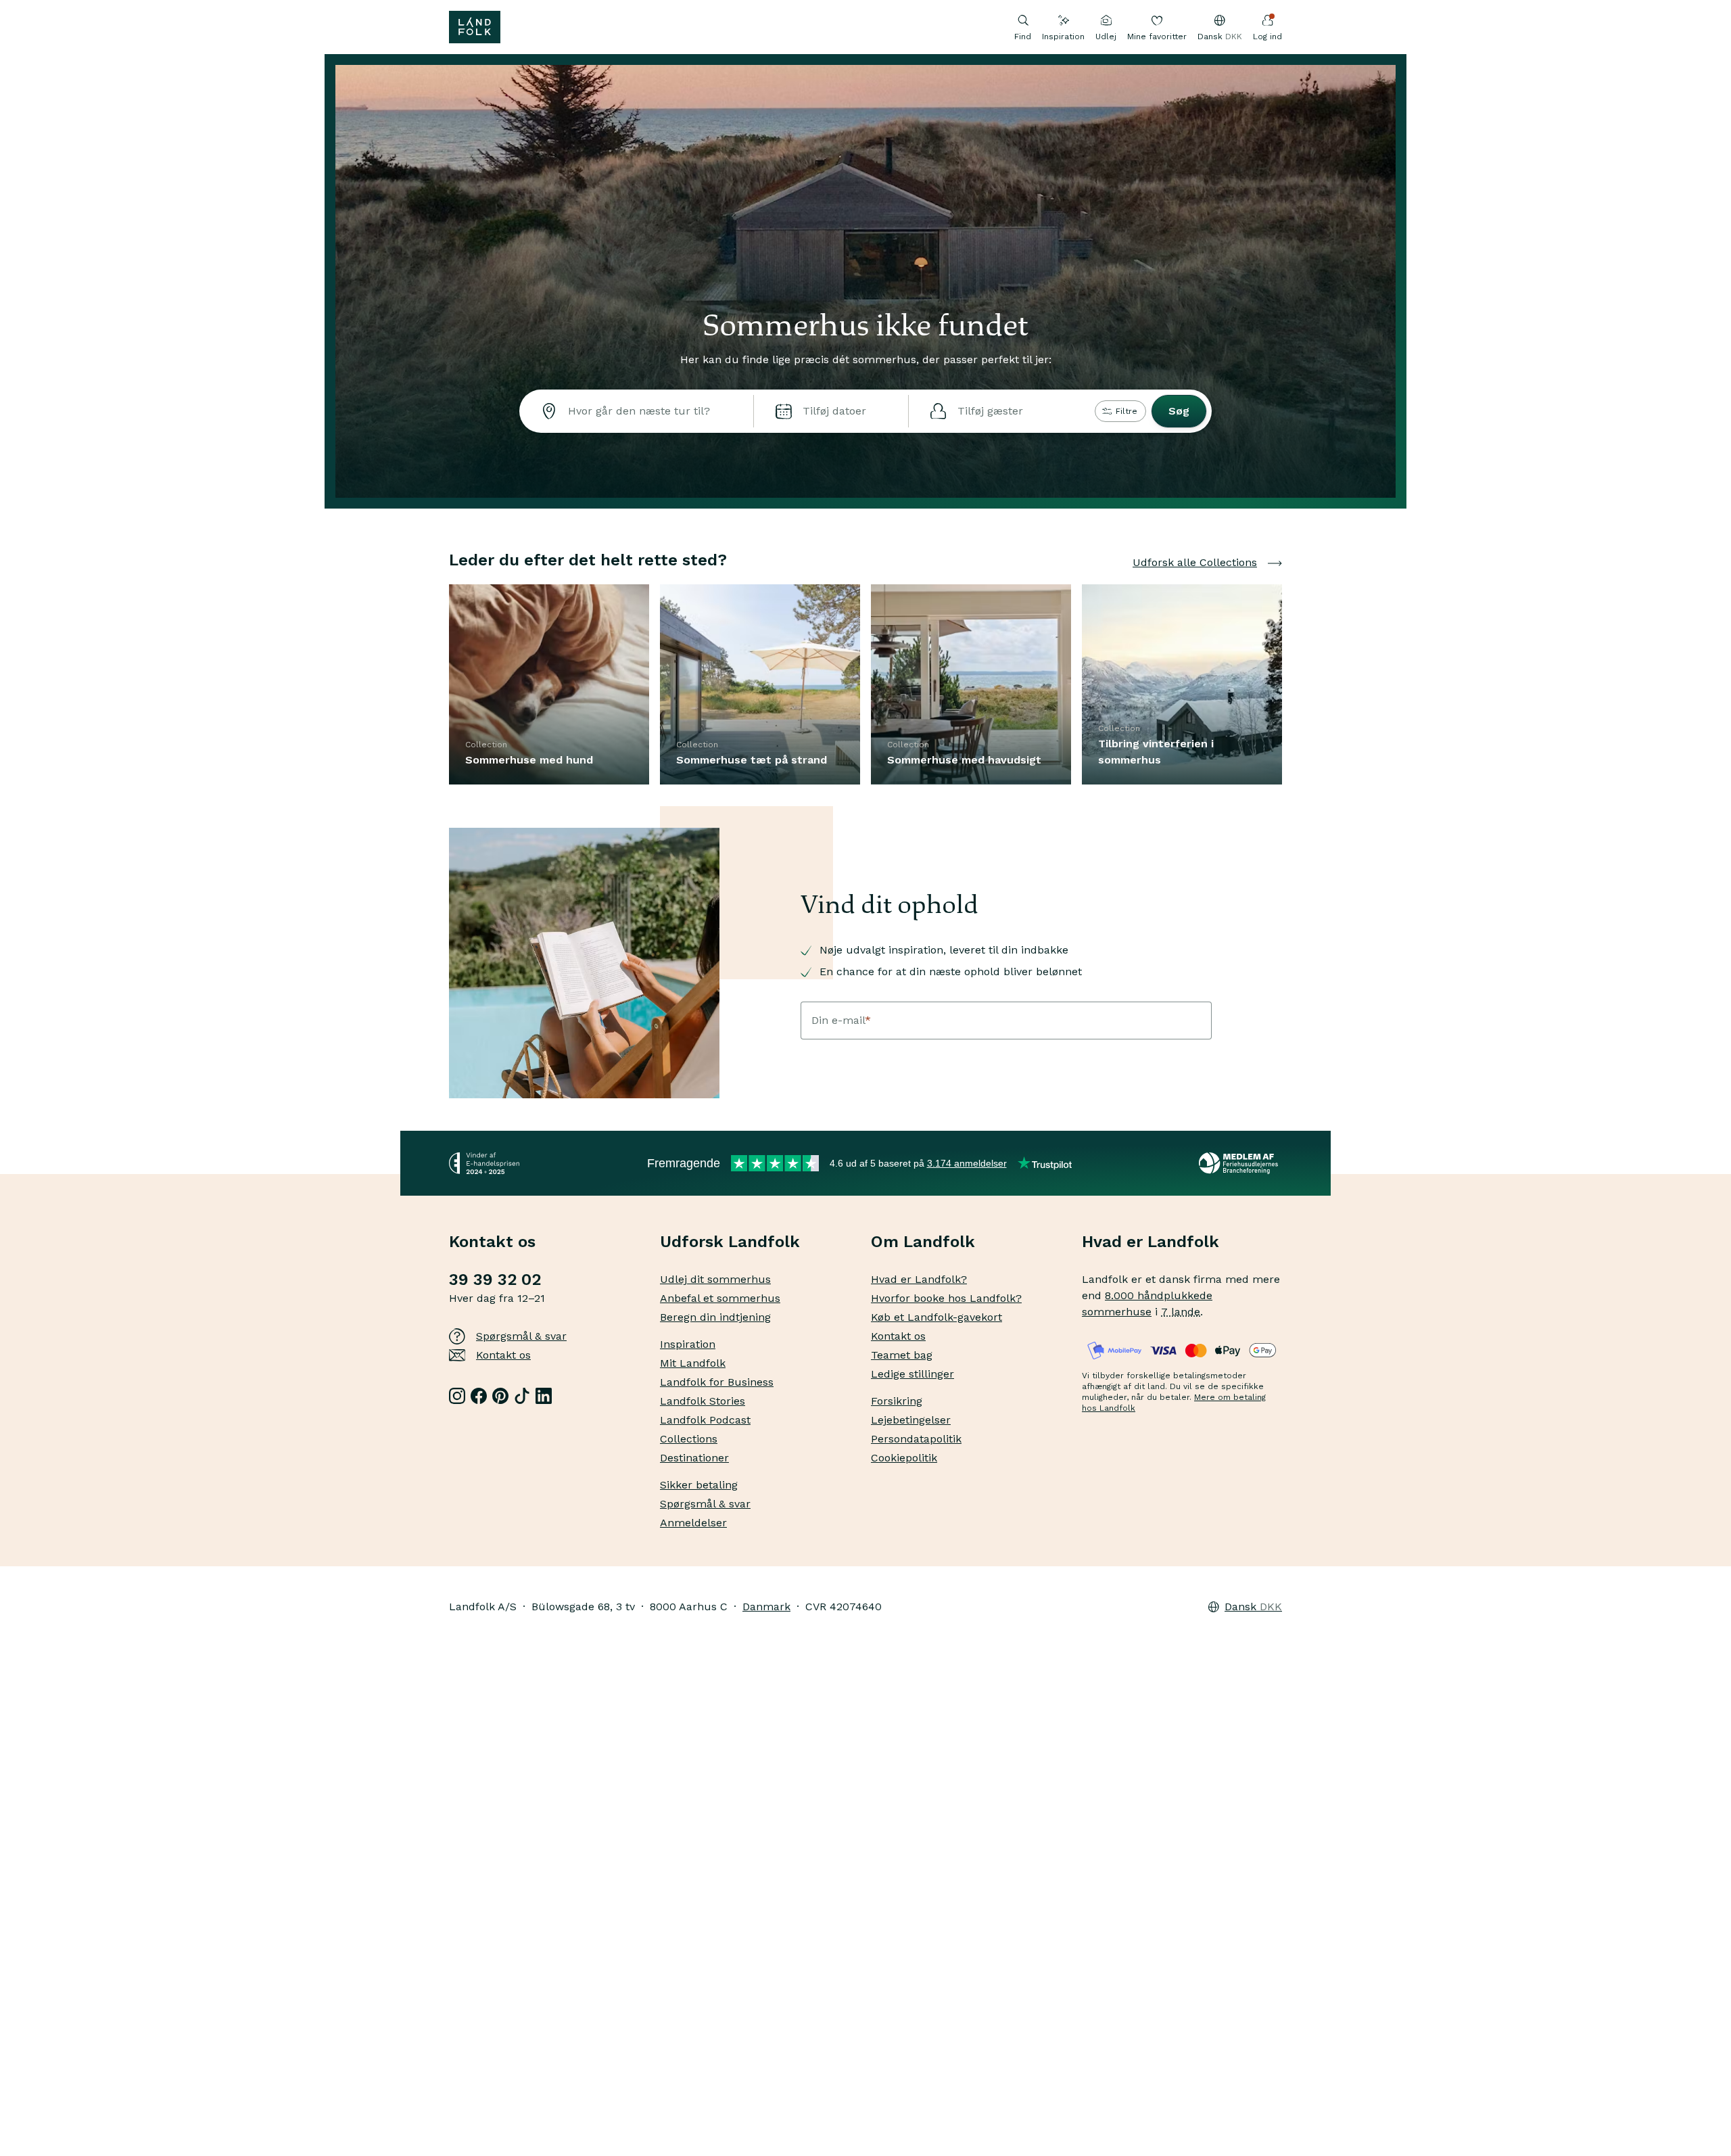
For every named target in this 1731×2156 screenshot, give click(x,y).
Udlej (1106, 37)
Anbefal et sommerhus (720, 1298)
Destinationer (694, 1458)
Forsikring (897, 1401)
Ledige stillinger (912, 1374)
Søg (1179, 411)
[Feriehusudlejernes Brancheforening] (1240, 1163)
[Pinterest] (500, 1396)
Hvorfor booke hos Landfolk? (946, 1298)
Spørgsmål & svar (521, 1336)
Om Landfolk (923, 1242)
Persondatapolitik (916, 1439)
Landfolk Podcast (705, 1420)
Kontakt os (503, 1355)
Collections (689, 1439)
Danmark (766, 1607)
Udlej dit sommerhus (715, 1279)
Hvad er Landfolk (1151, 1242)
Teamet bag (902, 1355)
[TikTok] (522, 1396)
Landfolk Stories (703, 1401)
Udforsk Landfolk (730, 1242)
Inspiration (1063, 37)
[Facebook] (479, 1396)
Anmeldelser (693, 1523)
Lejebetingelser (911, 1420)
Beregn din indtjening (715, 1317)
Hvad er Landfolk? (919, 1279)
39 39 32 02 (495, 1280)
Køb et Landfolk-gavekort (936, 1317)
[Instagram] (457, 1396)
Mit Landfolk (693, 1363)
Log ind (1267, 37)
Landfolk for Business (717, 1382)
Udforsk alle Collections (1195, 562)
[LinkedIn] (544, 1396)
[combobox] (636, 411)
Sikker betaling (699, 1485)
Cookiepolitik (904, 1458)
